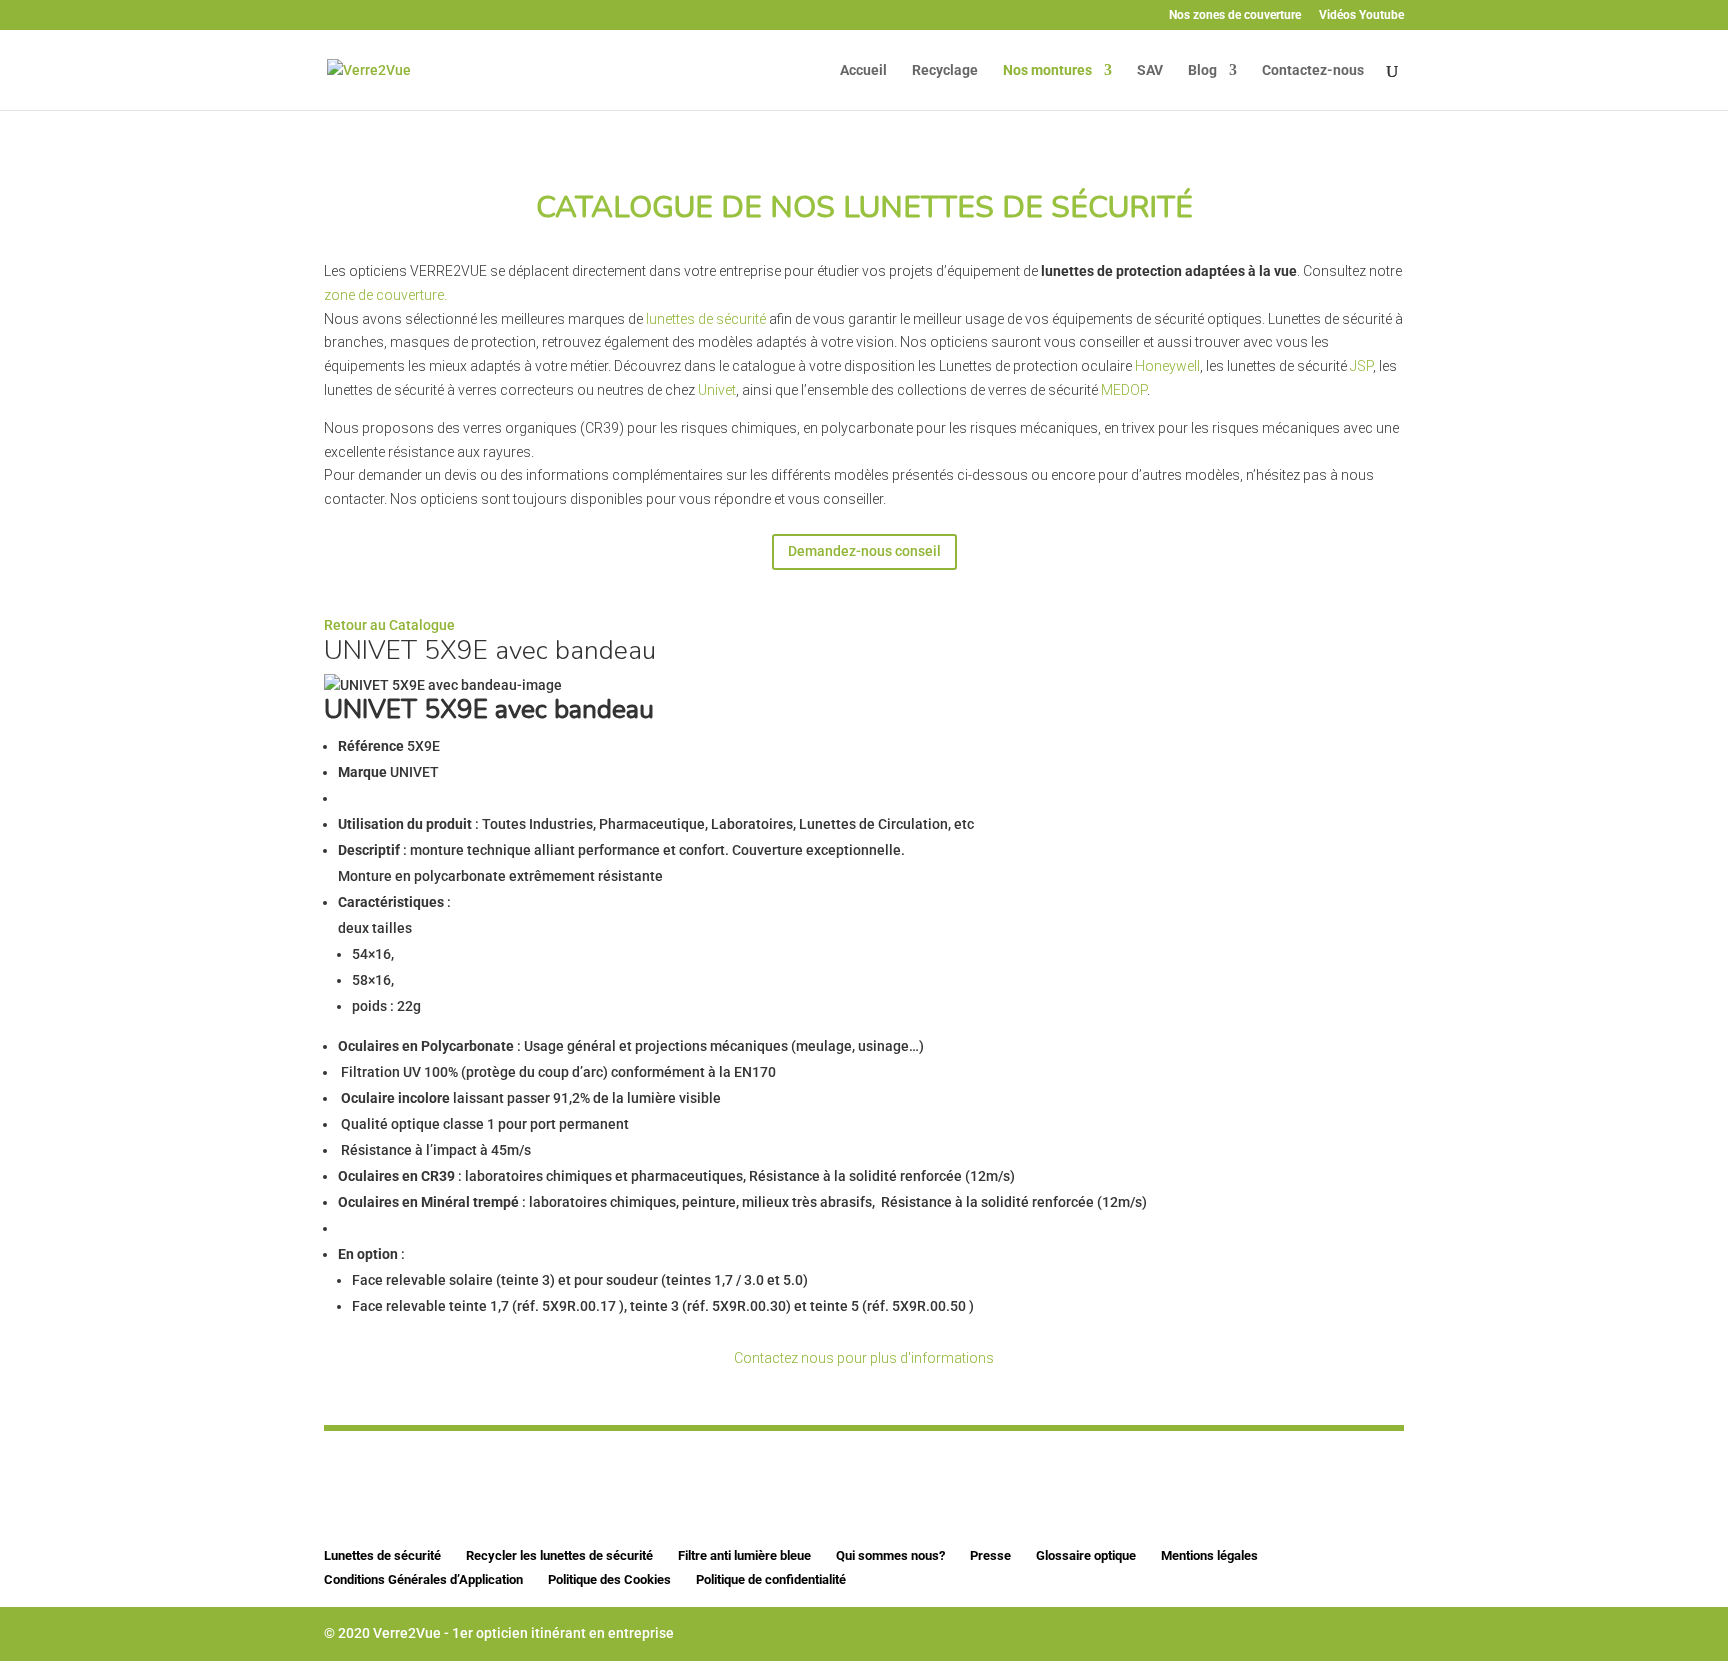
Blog (1202, 70)
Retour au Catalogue (389, 625)
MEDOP (1124, 390)
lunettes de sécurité (707, 319)
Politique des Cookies (609, 1579)
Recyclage (945, 70)
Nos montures (1047, 70)
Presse (990, 1555)
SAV (1150, 70)
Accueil (863, 70)
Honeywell (1167, 366)
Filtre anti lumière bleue (744, 1555)
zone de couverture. (385, 295)
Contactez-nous (1313, 70)
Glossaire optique (1086, 1555)
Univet (717, 390)
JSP (1361, 366)
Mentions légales (1209, 1555)
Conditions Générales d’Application (423, 1579)
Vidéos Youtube (1361, 15)
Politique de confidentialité (771, 1579)
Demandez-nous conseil (864, 551)
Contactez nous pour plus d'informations (864, 1358)
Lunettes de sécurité (382, 1555)
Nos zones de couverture (1235, 15)
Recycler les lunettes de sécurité (559, 1555)
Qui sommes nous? (890, 1555)
